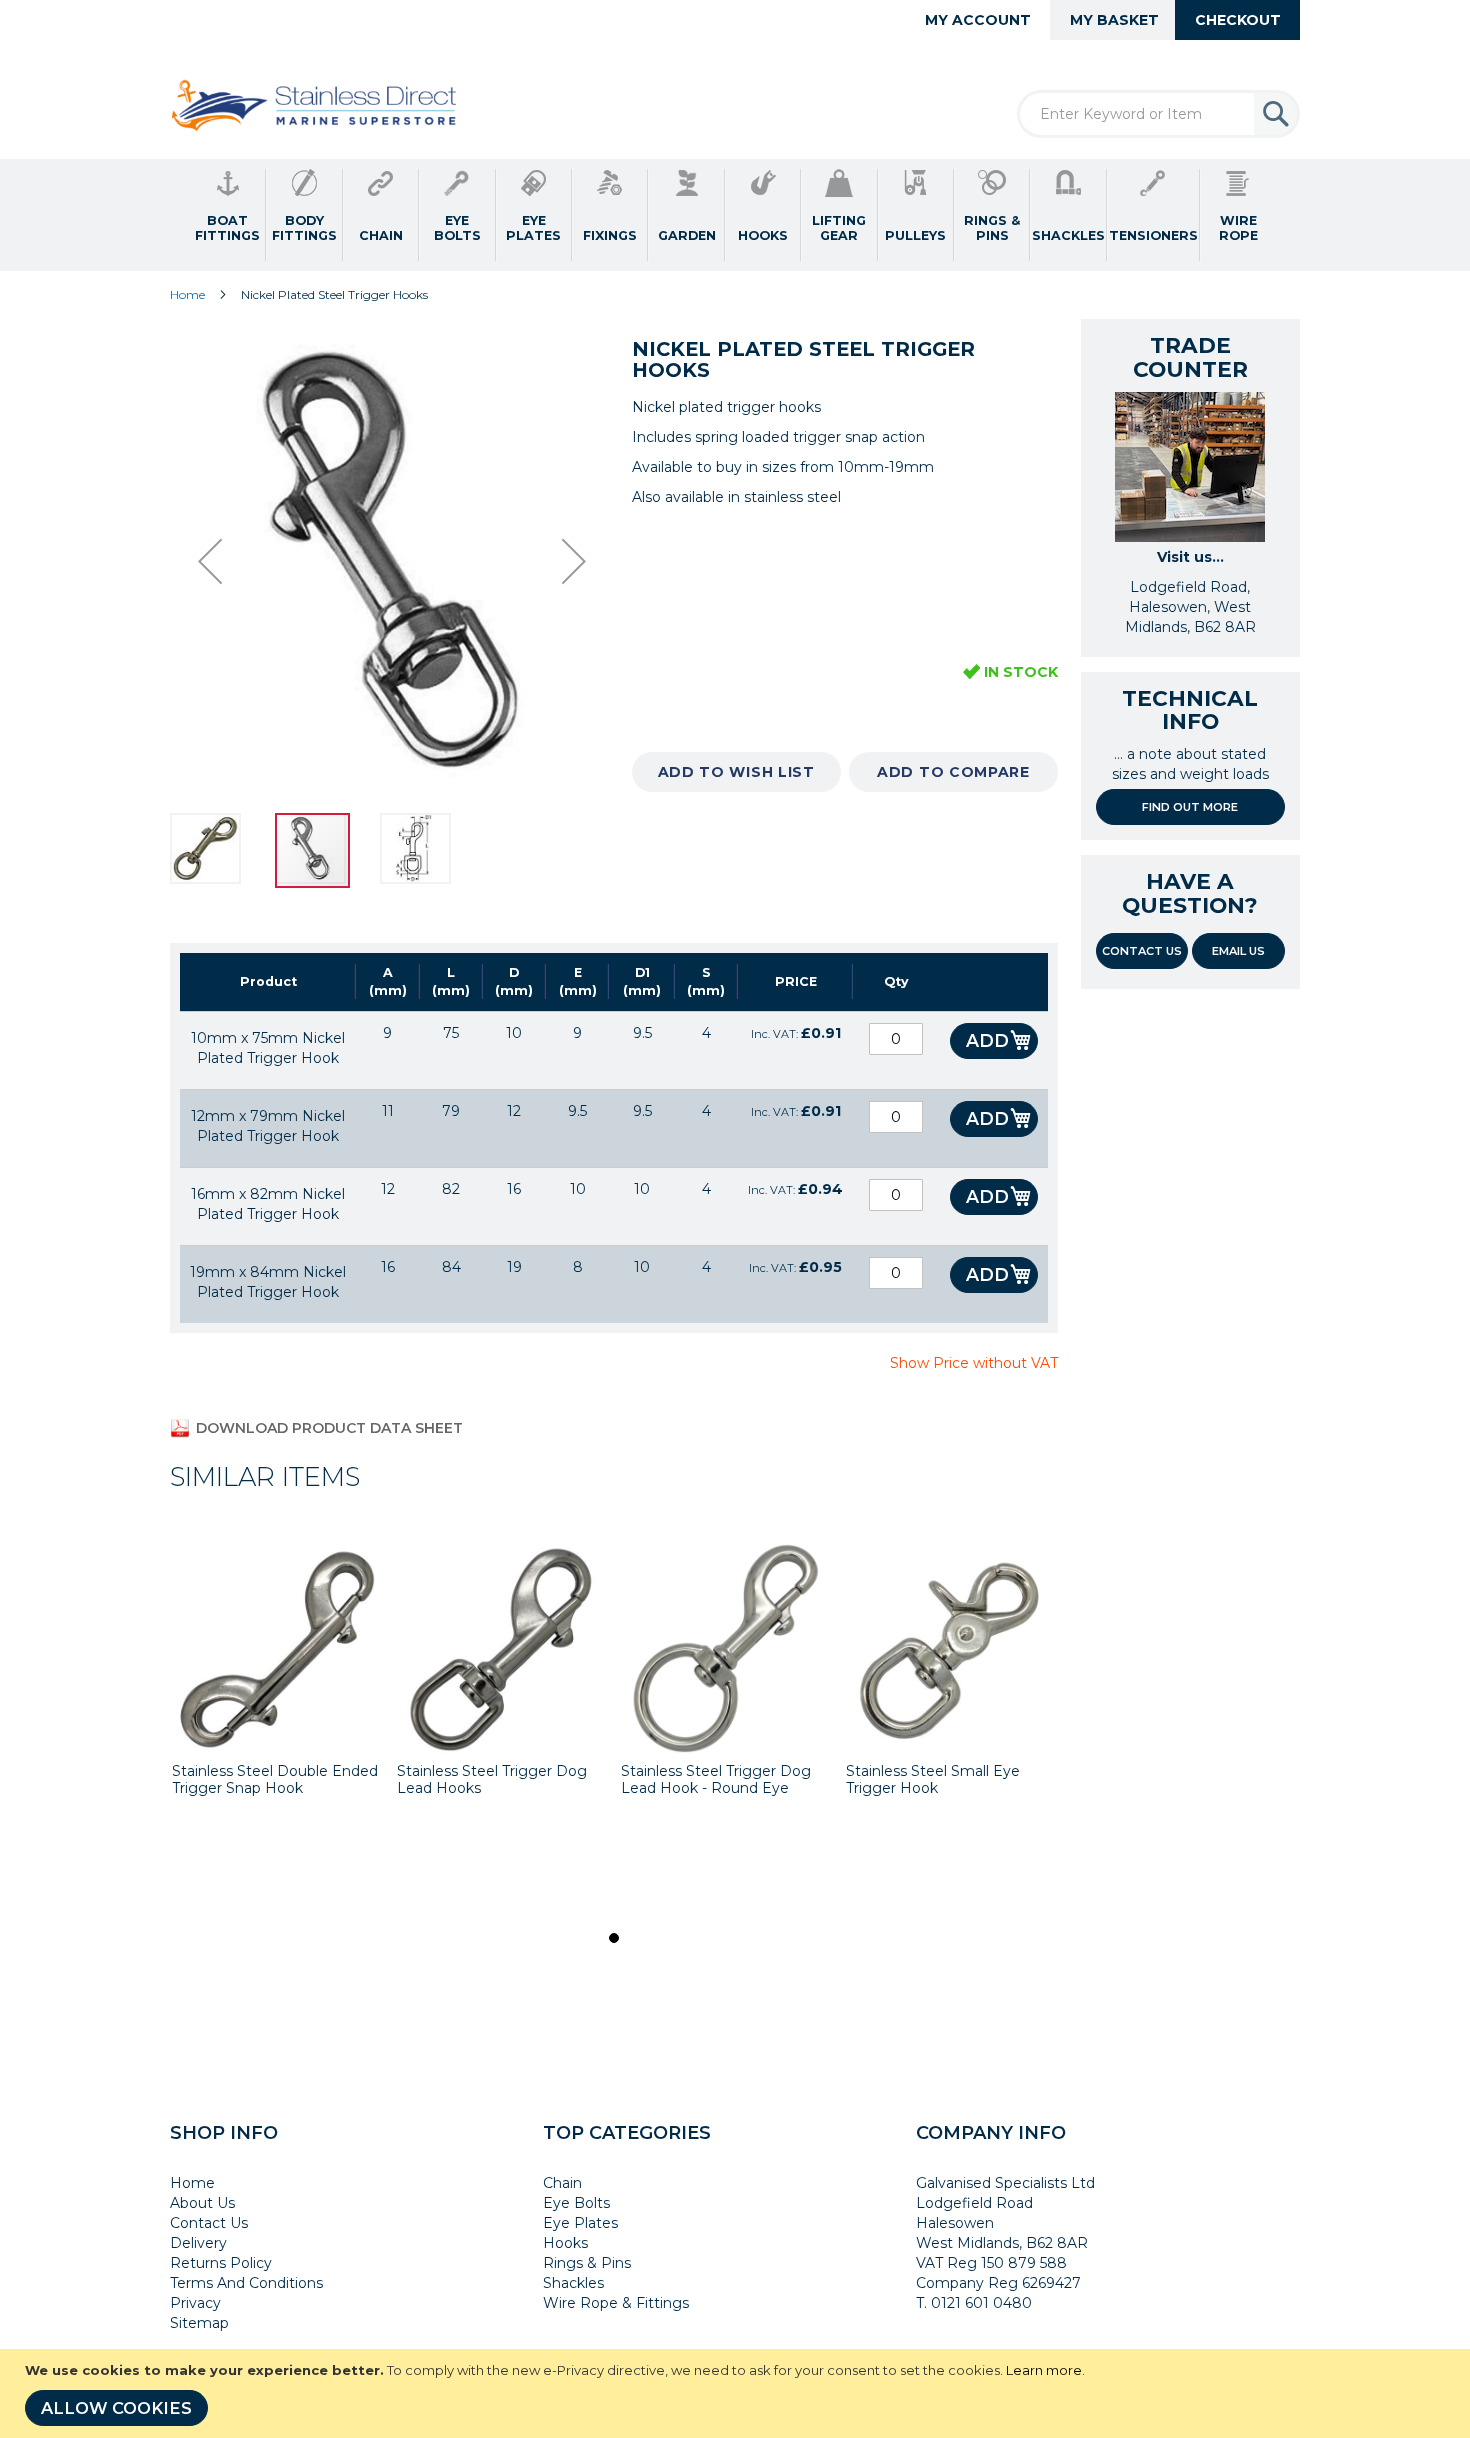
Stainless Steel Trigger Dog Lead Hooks (492, 1780)
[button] (210, 561)
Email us (1238, 951)
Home (187, 294)
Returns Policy (221, 2263)
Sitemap (199, 2323)
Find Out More (1190, 807)
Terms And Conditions (246, 2283)
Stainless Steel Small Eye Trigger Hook (933, 1780)
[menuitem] (228, 215)
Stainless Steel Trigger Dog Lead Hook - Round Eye (716, 1780)
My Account (978, 20)
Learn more (1044, 2370)
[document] (737, 2393)
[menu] (735, 215)
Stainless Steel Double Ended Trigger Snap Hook (275, 1780)
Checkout (1238, 20)
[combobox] (1158, 114)
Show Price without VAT (974, 1363)
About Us (202, 2203)
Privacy (195, 2303)
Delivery (198, 2243)
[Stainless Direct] (316, 107)
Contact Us (1142, 951)
